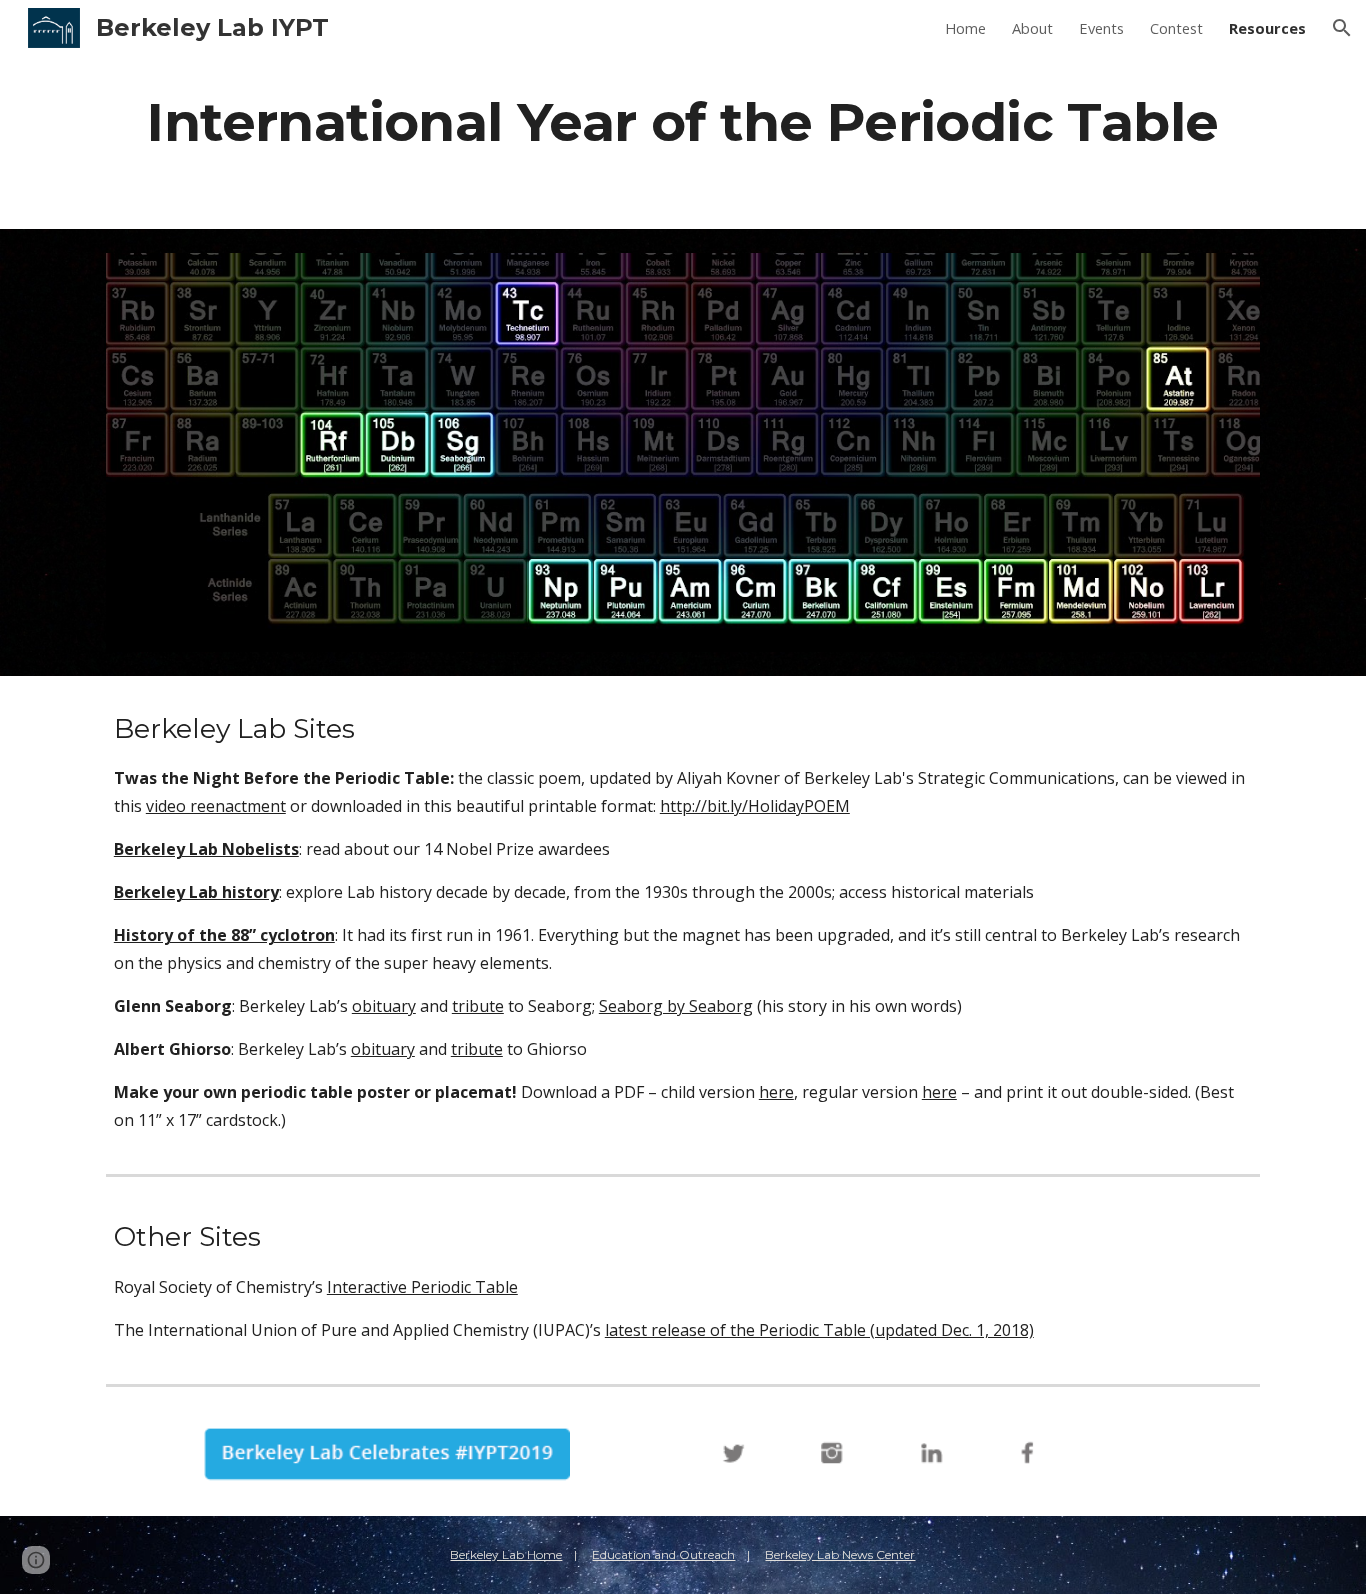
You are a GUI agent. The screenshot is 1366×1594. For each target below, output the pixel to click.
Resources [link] (1267, 28)
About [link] (1032, 28)
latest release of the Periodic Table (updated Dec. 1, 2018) (819, 1330)
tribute (478, 1006)
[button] (1342, 28)
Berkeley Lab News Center (840, 1554)
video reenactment (216, 806)
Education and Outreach (663, 1554)
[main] (683, 121)
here (776, 1092)
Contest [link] (1176, 28)
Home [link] (965, 28)
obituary (384, 1006)
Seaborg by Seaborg (676, 1006)
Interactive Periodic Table (422, 1287)
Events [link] (1101, 28)
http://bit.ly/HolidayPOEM (755, 806)
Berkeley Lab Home (506, 1554)
